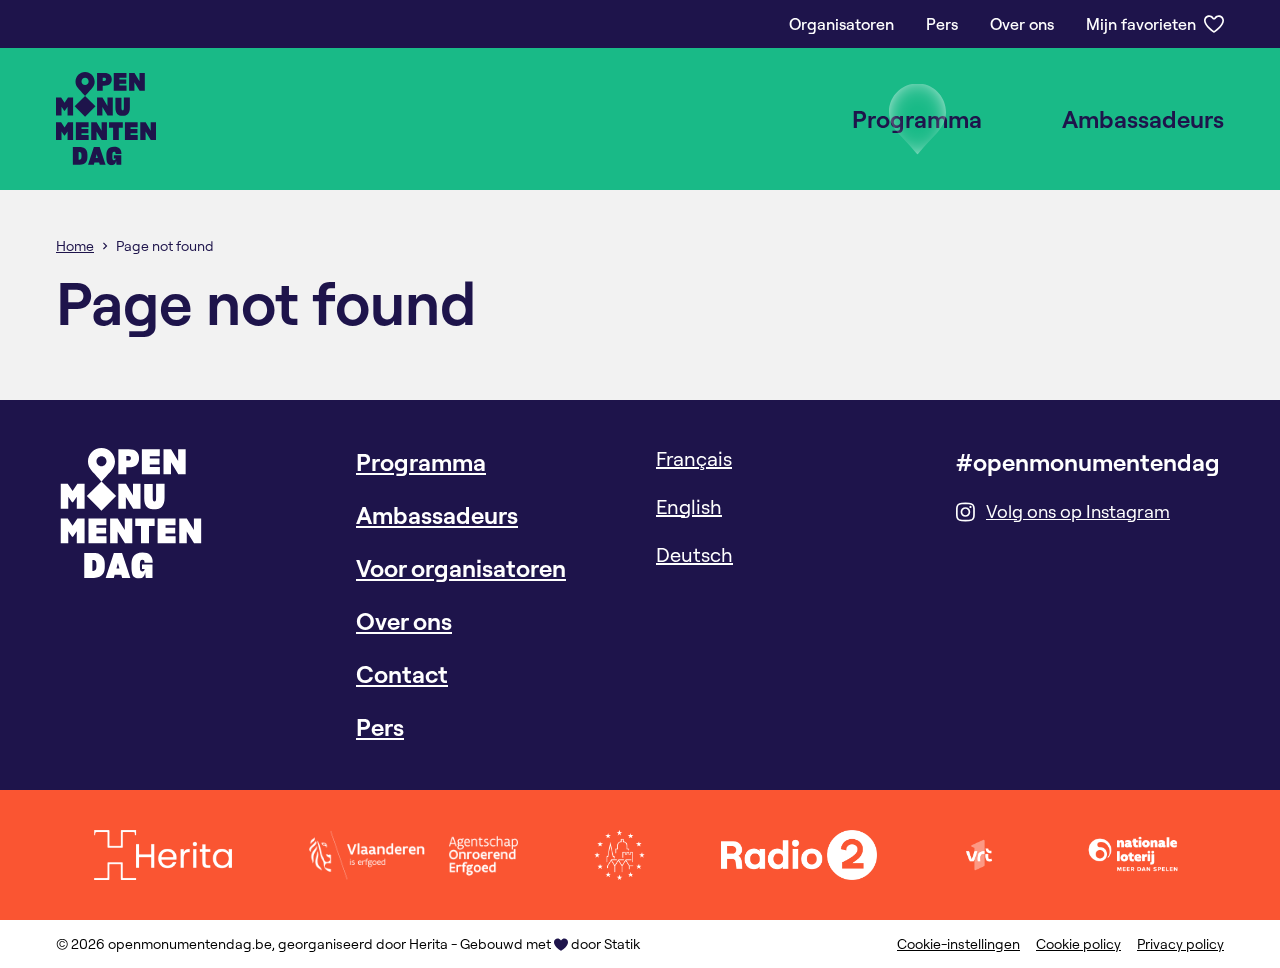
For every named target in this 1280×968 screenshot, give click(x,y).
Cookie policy (1078, 944)
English (689, 506)
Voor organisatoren (461, 568)
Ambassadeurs (1143, 119)
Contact (402, 674)
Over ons (1022, 24)
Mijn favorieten (1141, 24)
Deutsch (694, 554)
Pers (942, 24)
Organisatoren (841, 24)
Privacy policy (1180, 944)
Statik (622, 944)
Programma (917, 119)
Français (694, 458)
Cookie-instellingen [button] (958, 944)
